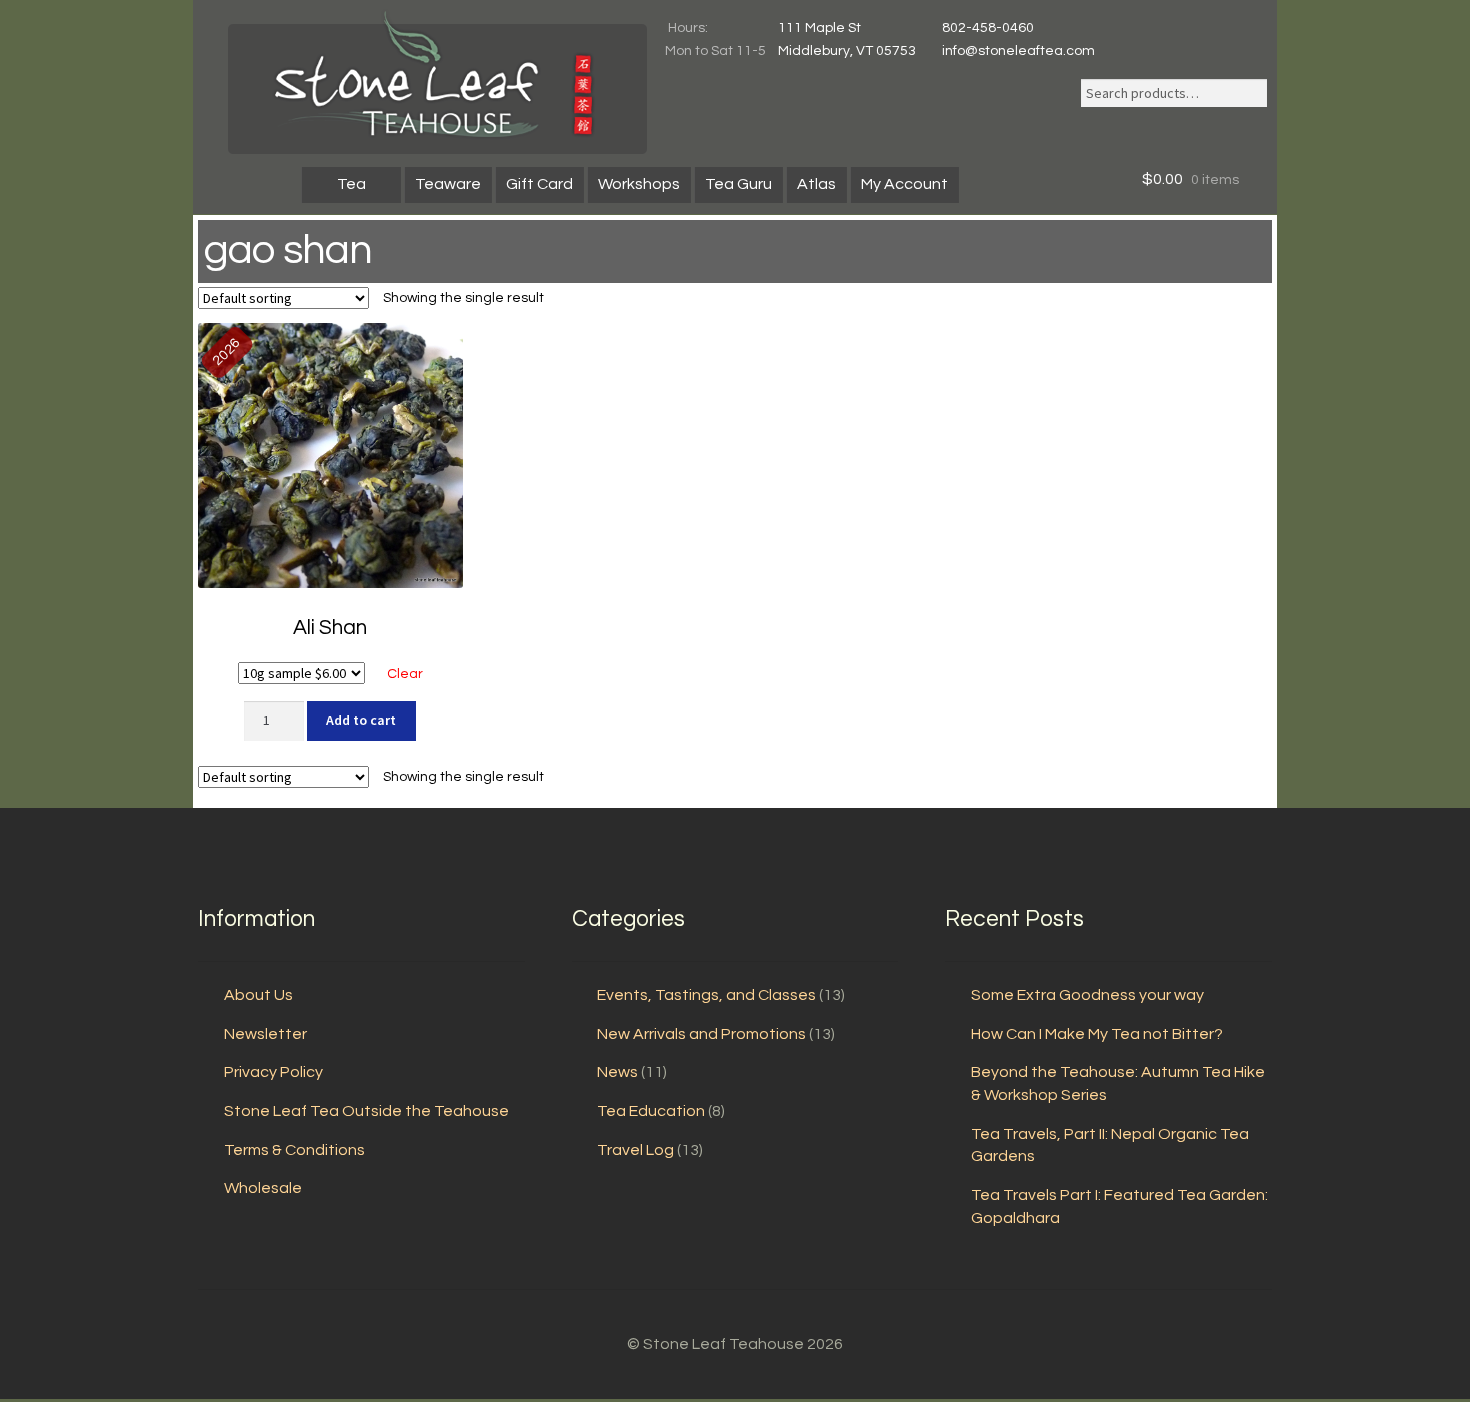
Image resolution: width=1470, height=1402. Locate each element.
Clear (405, 674)
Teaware (448, 184)
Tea (351, 184)
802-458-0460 (988, 28)
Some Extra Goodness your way (1087, 995)
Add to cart (361, 720)
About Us (258, 995)
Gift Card (539, 184)
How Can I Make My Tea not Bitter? (1097, 1034)
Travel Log (635, 1150)
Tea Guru (738, 184)
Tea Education (651, 1111)
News (617, 1072)
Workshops (639, 184)
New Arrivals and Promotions (701, 1034)
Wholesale (263, 1188)
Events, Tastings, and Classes (706, 995)
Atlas (816, 184)
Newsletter (265, 1034)
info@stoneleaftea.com (1018, 51)
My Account (904, 184)
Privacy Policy (273, 1072)
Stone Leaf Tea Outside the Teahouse (366, 1111)
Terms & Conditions (294, 1150)
